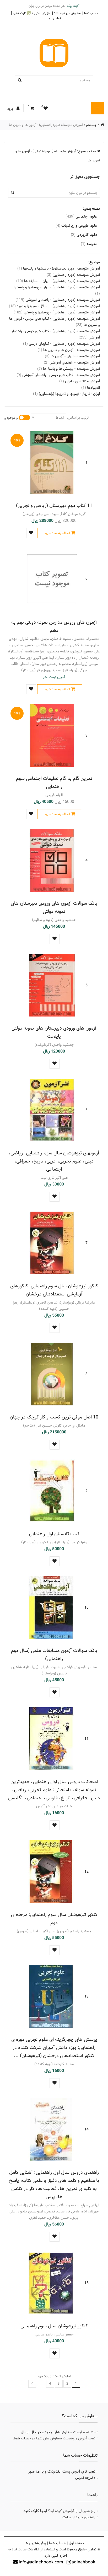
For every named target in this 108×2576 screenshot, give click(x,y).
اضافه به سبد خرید (57, 533)
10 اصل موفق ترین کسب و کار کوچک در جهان (54, 1417)
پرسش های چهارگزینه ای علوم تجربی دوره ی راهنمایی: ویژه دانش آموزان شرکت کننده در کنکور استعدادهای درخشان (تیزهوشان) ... (54, 2048)
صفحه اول (76, 2543)
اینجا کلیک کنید (35, 2511)
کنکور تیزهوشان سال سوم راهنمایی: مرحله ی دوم (54, 1919)
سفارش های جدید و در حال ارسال (46, 2432)
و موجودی (11, 418)
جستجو (91, 125)
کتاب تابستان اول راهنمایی (54, 1534)
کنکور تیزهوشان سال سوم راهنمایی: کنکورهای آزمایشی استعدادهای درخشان (54, 1290)
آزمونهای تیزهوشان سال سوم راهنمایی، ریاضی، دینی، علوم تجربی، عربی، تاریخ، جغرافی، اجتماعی (54, 1161)
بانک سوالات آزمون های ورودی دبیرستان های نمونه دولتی (54, 907)
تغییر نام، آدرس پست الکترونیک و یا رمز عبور (62, 2472)
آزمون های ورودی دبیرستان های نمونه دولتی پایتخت (54, 1032)
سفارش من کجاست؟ (67, 13)
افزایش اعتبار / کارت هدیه (32, 13)
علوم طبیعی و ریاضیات (76, 226)
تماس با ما (54, 18)
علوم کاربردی (84, 235)
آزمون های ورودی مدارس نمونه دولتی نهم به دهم (54, 626)
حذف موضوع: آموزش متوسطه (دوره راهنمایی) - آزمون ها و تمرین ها (58, 156)
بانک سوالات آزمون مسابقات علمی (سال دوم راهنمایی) (54, 1655)
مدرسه (89, 244)
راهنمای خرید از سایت (79, 2517)
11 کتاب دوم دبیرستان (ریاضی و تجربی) (54, 506)
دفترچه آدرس (85, 2478)
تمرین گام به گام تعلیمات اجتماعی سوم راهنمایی (54, 782)
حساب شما (91, 13)
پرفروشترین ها (35, 2543)
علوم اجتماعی (81, 216)
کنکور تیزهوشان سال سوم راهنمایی (54, 2326)
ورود (11, 109)
